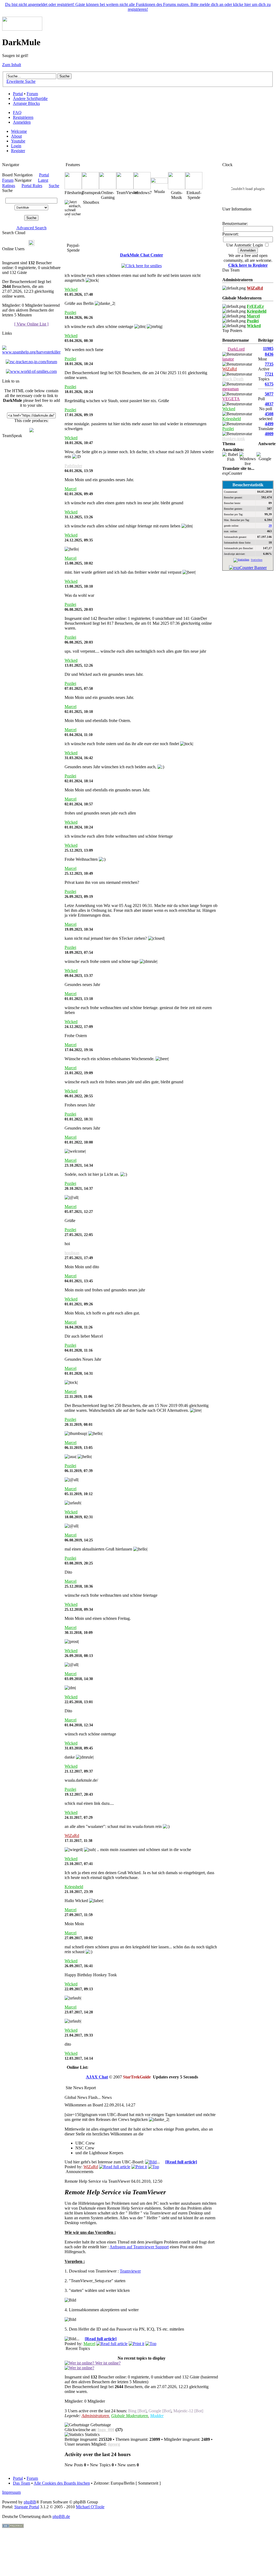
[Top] (154, 2167)
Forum (32, 94)
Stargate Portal (27, 2507)
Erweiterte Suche (21, 81)
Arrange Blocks (26, 103)
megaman (231, 389)
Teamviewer (130, 2271)
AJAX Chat (97, 2077)
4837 (269, 404)
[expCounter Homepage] (248, 568)
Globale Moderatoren (130, 2416)
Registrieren (23, 117)
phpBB (30, 2502)
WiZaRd (72, 1836)
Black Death (233, 379)
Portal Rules (32, 186)
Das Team (22, 2483)
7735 (269, 364)
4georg (114, 2444)
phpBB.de (61, 2516)
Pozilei (70, 312)
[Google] (265, 457)
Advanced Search (31, 228)
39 (270, 526)
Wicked (71, 289)
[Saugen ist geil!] (31, 431)
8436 (269, 354)
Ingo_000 (106, 2430)
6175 (269, 384)
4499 (269, 424)
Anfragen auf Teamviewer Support (139, 2247)
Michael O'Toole (90, 2507)
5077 (269, 394)
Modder (157, 2416)
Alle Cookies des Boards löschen (62, 2483)
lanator (228, 359)
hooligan (72, 1253)
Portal (18, 94)
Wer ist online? (107, 2363)
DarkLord (236, 349)
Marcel (71, 489)
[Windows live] (248, 459)
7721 (269, 374)
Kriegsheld (74, 1887)
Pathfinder (73, 466)
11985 (268, 349)
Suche (54, 186)
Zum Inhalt (12, 65)
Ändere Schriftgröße (30, 99)
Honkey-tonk (234, 439)
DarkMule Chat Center (142, 255)
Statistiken (257, 560)
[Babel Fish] (231, 457)
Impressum (11, 2492)
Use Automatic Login (245, 245)
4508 (269, 414)
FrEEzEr (255, 306)
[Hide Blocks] (4, 160)
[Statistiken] (241, 560)
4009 (269, 434)
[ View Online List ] (31, 324)
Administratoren (95, 2416)
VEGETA (231, 399)
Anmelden (22, 122)
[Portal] (22, 29)
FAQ (17, 112)
